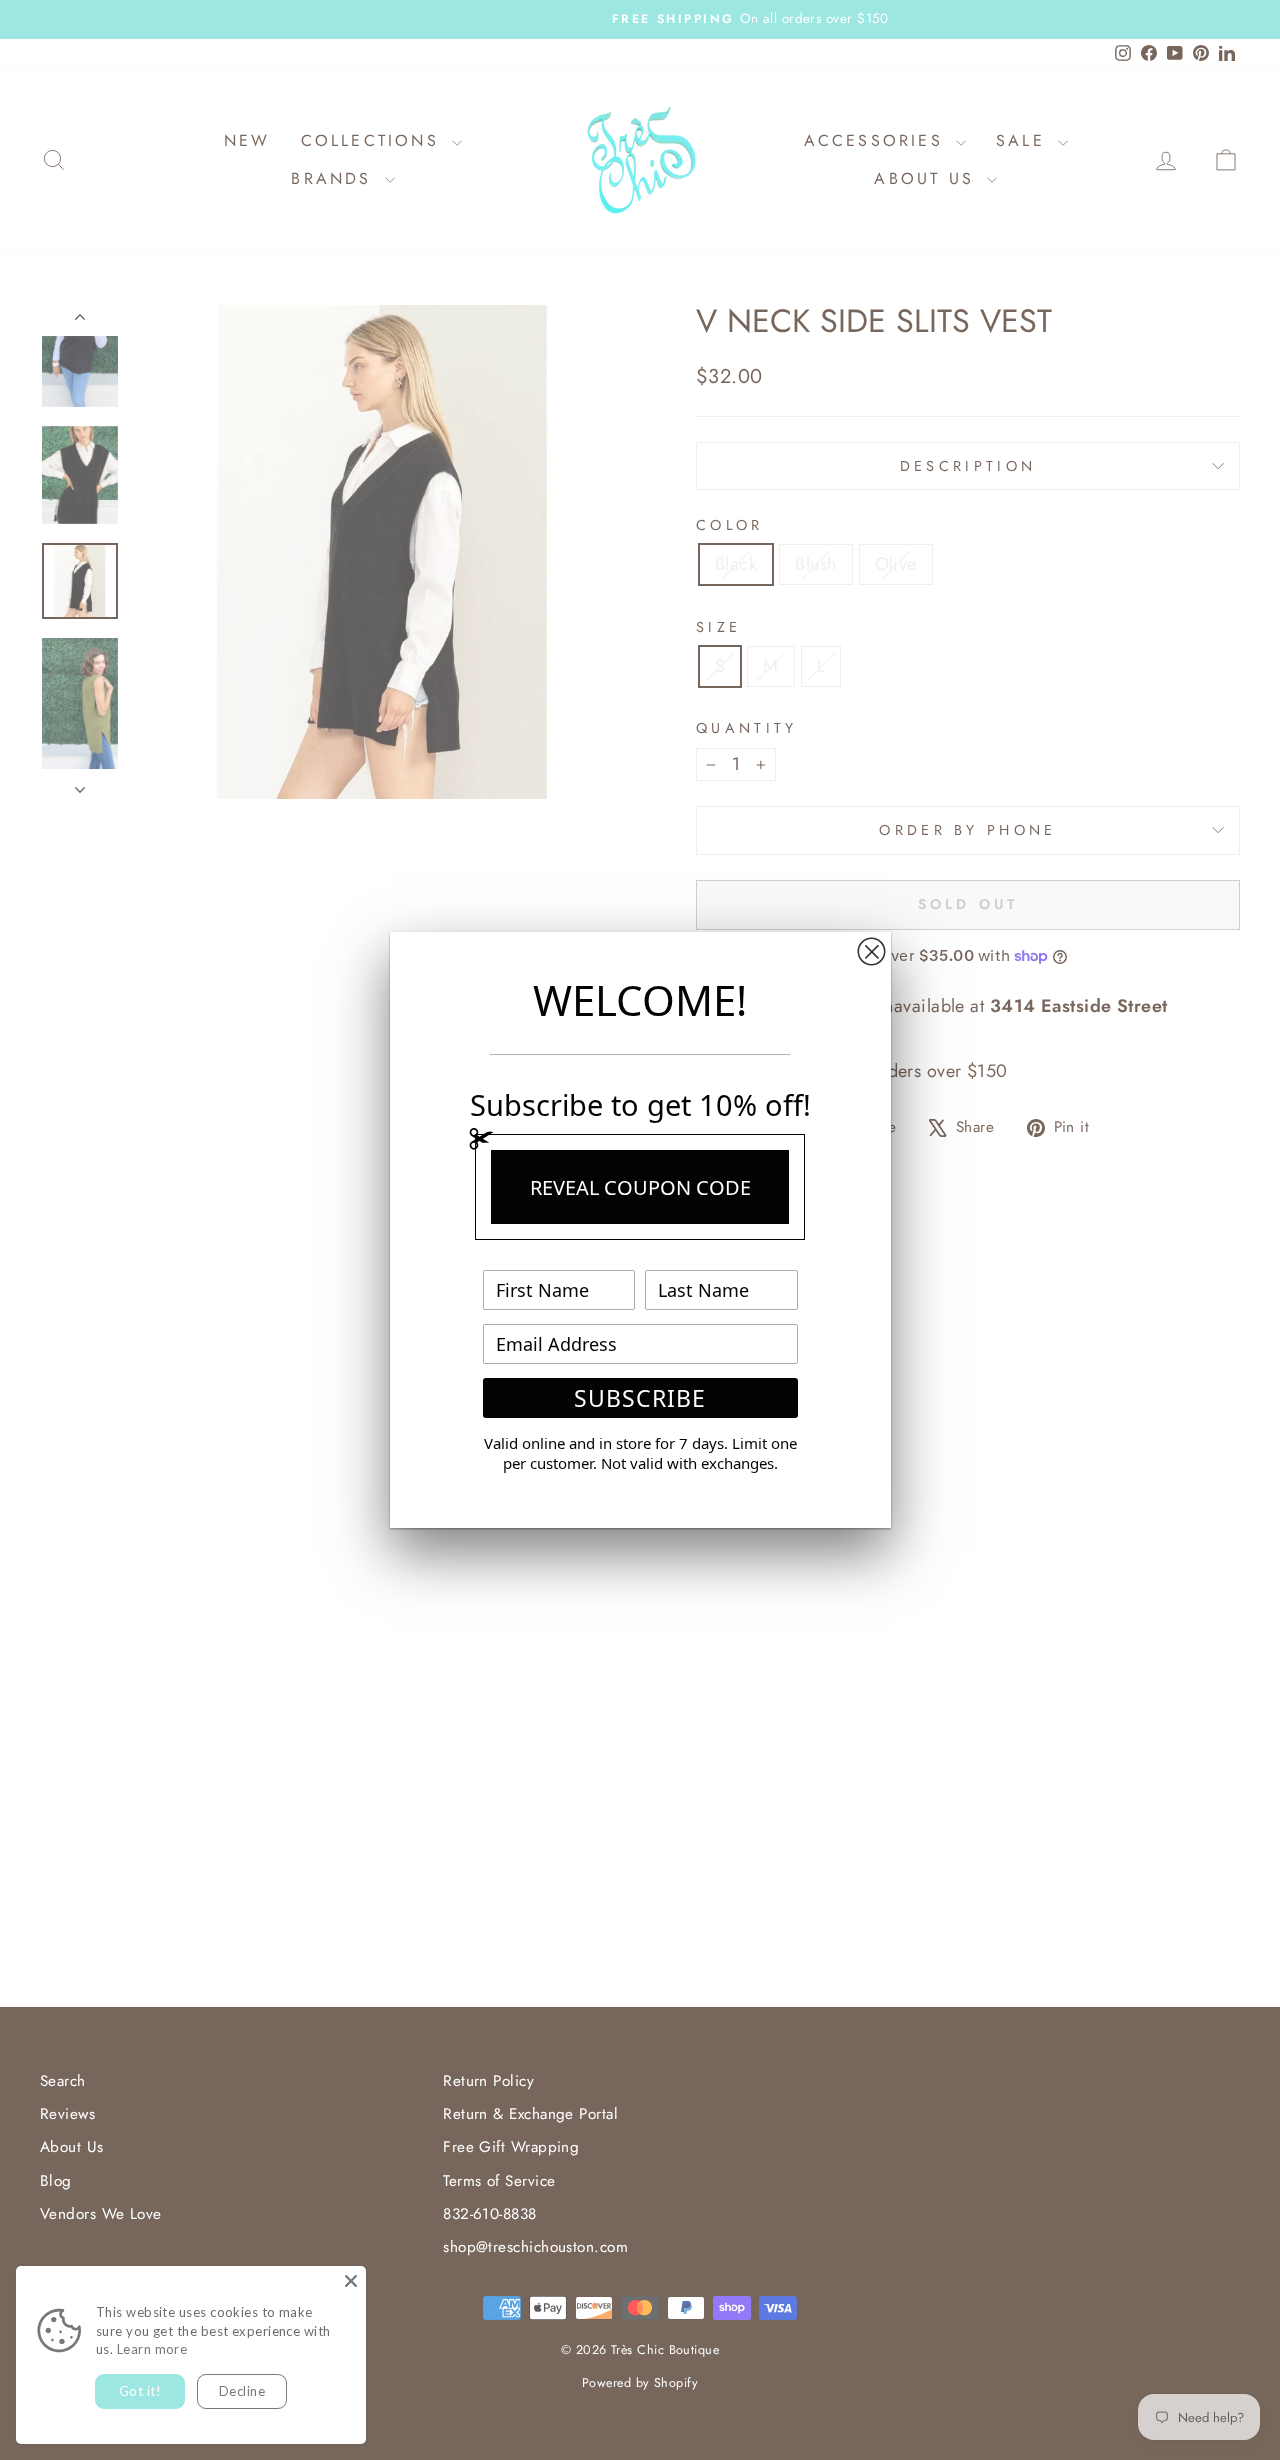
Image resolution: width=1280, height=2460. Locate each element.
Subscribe (640, 1398)
